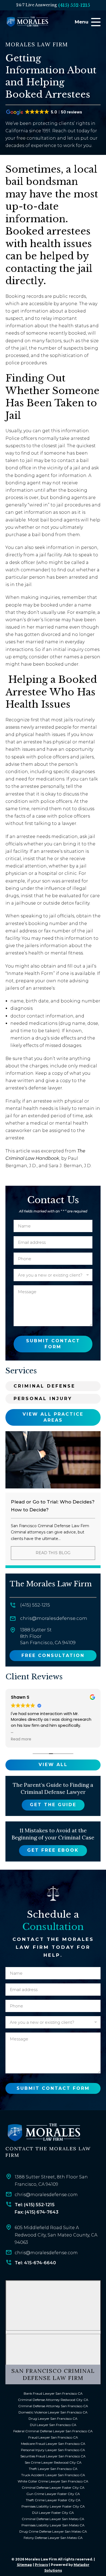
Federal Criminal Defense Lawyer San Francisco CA (53, 2431)
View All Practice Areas (53, 1417)
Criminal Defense (44, 1386)
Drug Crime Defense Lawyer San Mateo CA (53, 2531)
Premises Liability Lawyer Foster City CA (53, 2506)
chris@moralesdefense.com (54, 1618)
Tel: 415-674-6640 (35, 2263)
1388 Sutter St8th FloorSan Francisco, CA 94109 (48, 1636)
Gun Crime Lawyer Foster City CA (53, 2494)
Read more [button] (21, 1739)
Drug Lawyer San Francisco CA (53, 2419)
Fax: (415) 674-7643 (37, 2212)
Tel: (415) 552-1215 (35, 2205)
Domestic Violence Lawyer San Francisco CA (53, 2412)
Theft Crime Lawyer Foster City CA (53, 2500)
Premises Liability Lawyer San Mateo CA (53, 2525)
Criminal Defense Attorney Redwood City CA (53, 2400)
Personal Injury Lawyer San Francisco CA (53, 2450)
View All (53, 1765)
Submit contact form (53, 1344)
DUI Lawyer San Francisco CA (53, 2425)
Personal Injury (43, 1399)
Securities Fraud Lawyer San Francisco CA (53, 2456)
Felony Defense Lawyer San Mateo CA (53, 2538)
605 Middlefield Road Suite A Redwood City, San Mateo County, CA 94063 (56, 2235)
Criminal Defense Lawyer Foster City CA (53, 2488)
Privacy (41, 2565)
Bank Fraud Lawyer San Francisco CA (53, 2393)
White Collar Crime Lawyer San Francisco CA (53, 2481)
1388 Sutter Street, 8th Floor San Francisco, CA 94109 (51, 2181)
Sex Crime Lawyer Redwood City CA (53, 2462)
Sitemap (24, 2565)
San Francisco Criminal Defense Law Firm (53, 2374)
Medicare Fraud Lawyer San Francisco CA (53, 2444)
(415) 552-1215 (74, 5)
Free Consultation (53, 1655)
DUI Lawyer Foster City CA (53, 2513)
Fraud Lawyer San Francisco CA (53, 2437)
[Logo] (43, 2133)
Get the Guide (53, 1805)
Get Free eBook (53, 1850)
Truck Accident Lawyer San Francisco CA (53, 2475)
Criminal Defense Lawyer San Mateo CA (53, 2519)
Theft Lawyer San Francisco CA (53, 2469)
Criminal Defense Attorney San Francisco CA (53, 2406)
